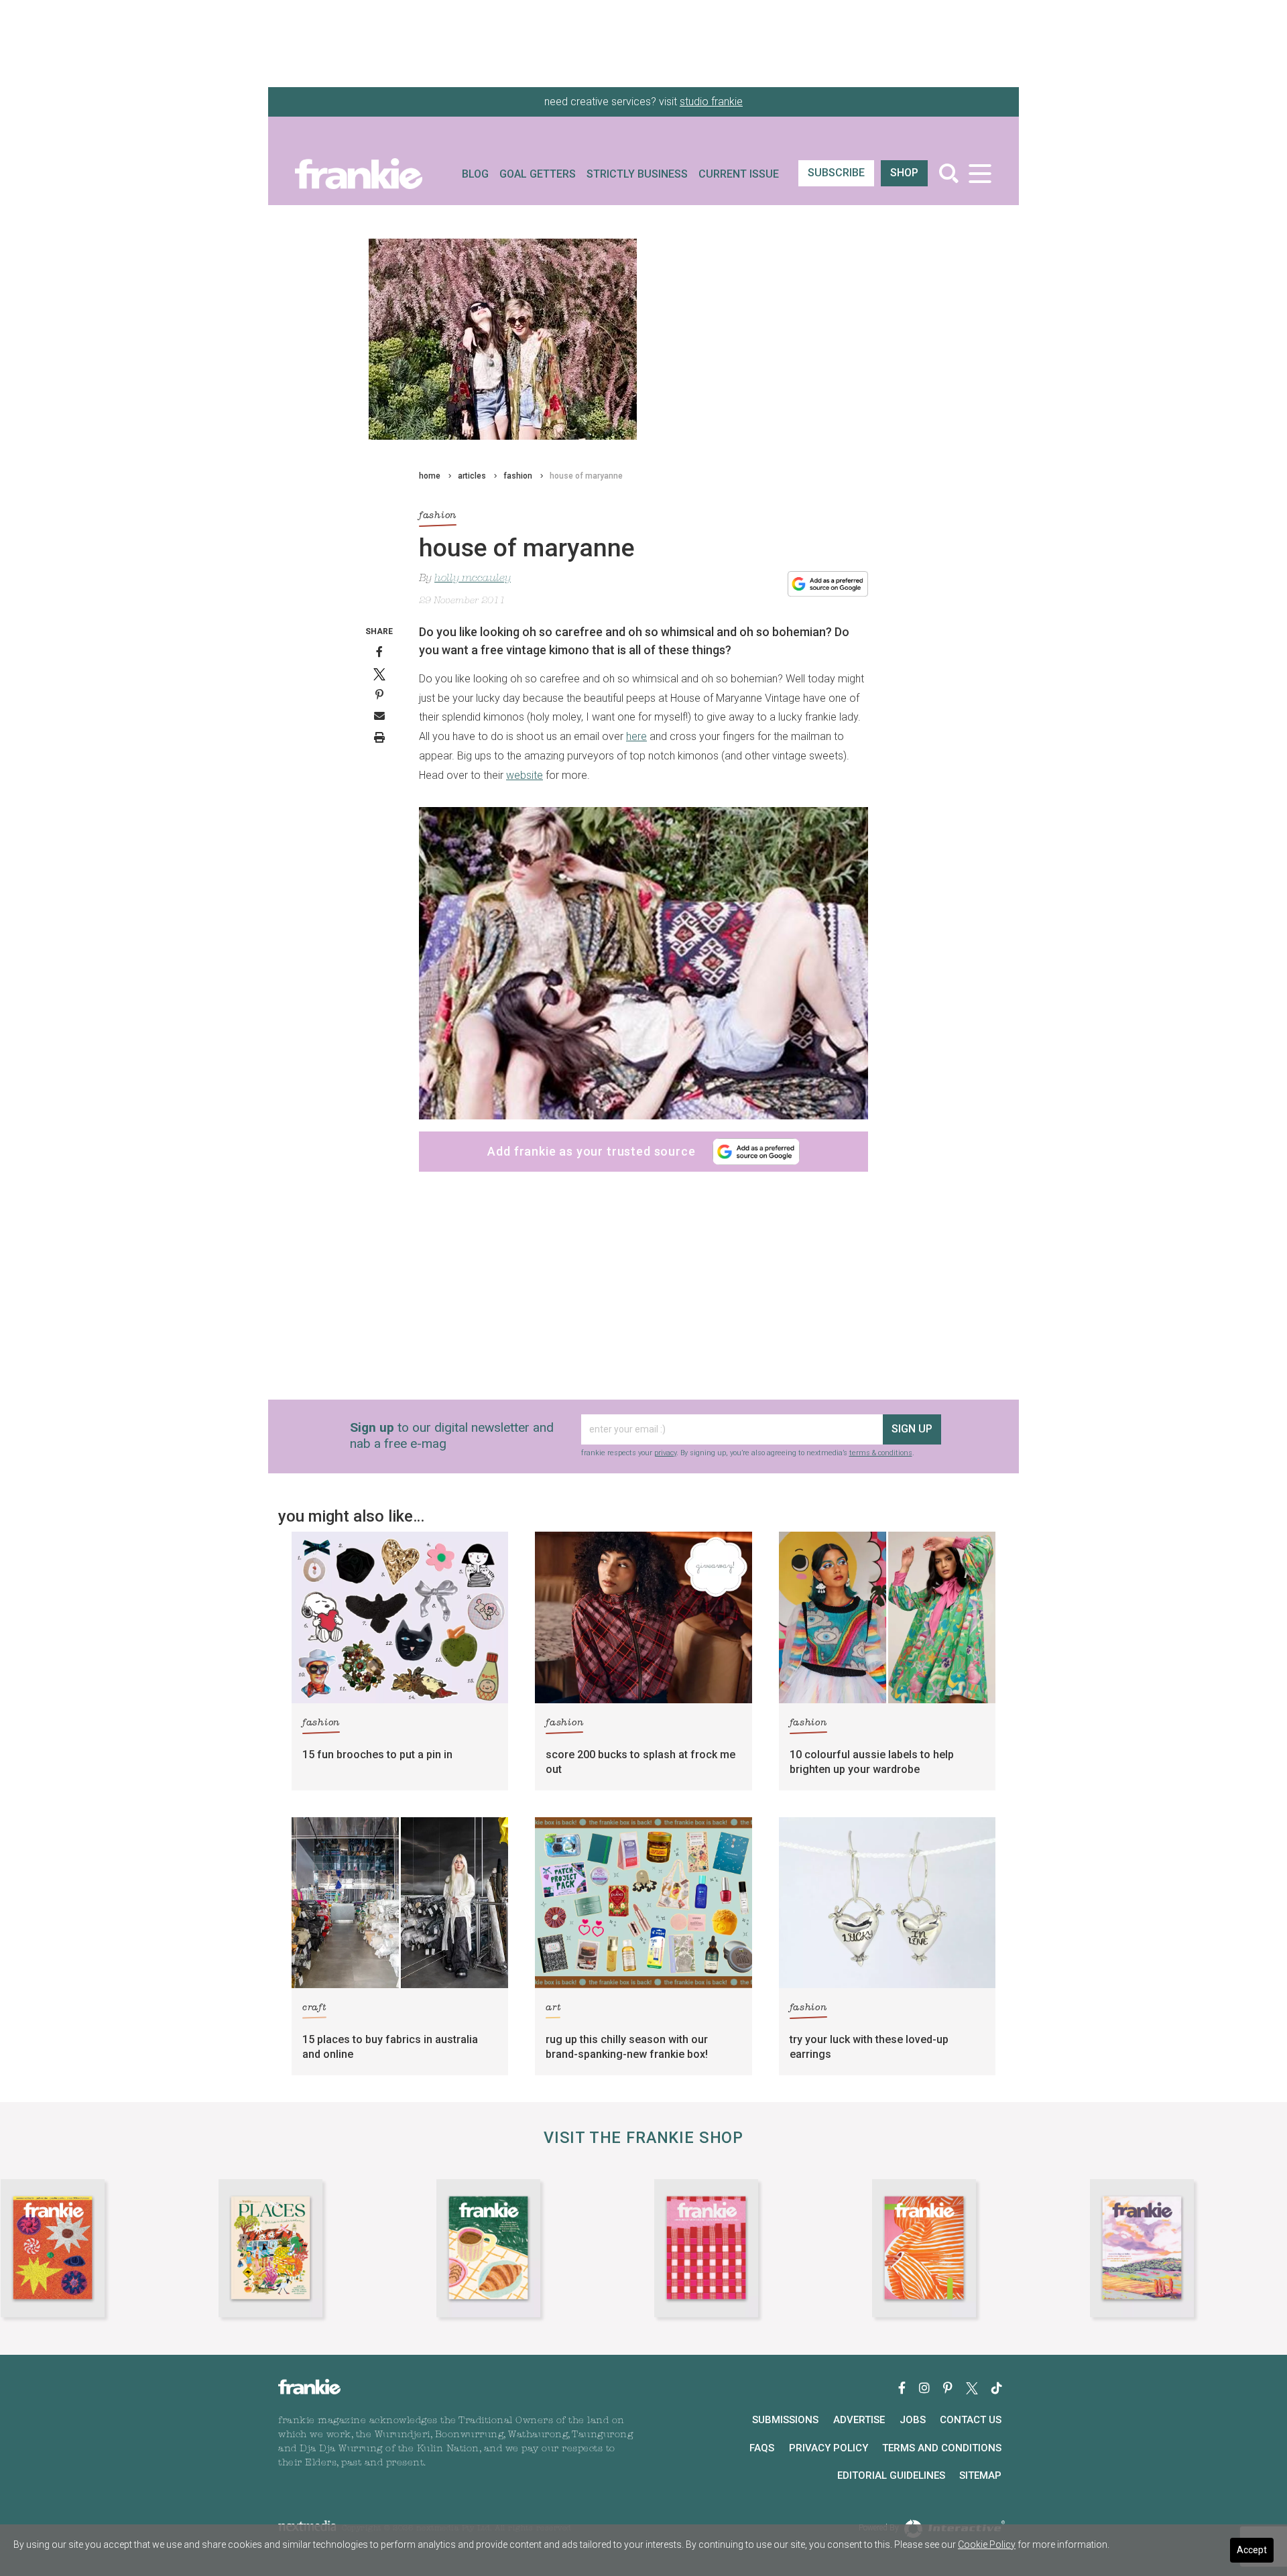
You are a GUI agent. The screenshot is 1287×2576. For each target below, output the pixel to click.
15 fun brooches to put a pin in (377, 1755)
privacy (665, 1453)
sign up (912, 1429)
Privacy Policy (829, 2448)
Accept (1252, 2550)
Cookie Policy (987, 2544)
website (525, 775)
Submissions (785, 2420)
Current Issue (739, 174)
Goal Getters (538, 174)
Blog (475, 174)
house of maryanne (586, 476)
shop (904, 173)
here (636, 736)
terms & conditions (881, 1453)
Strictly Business (637, 174)
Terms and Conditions (942, 2448)
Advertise (859, 2420)
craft (314, 2008)
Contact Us (971, 2420)
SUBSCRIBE (836, 173)
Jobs (913, 2420)
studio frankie (711, 102)
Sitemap (980, 2475)
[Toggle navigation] (980, 173)
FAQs (762, 2448)
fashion (518, 476)
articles (472, 476)
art (553, 2008)
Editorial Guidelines (891, 2475)
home (430, 476)
